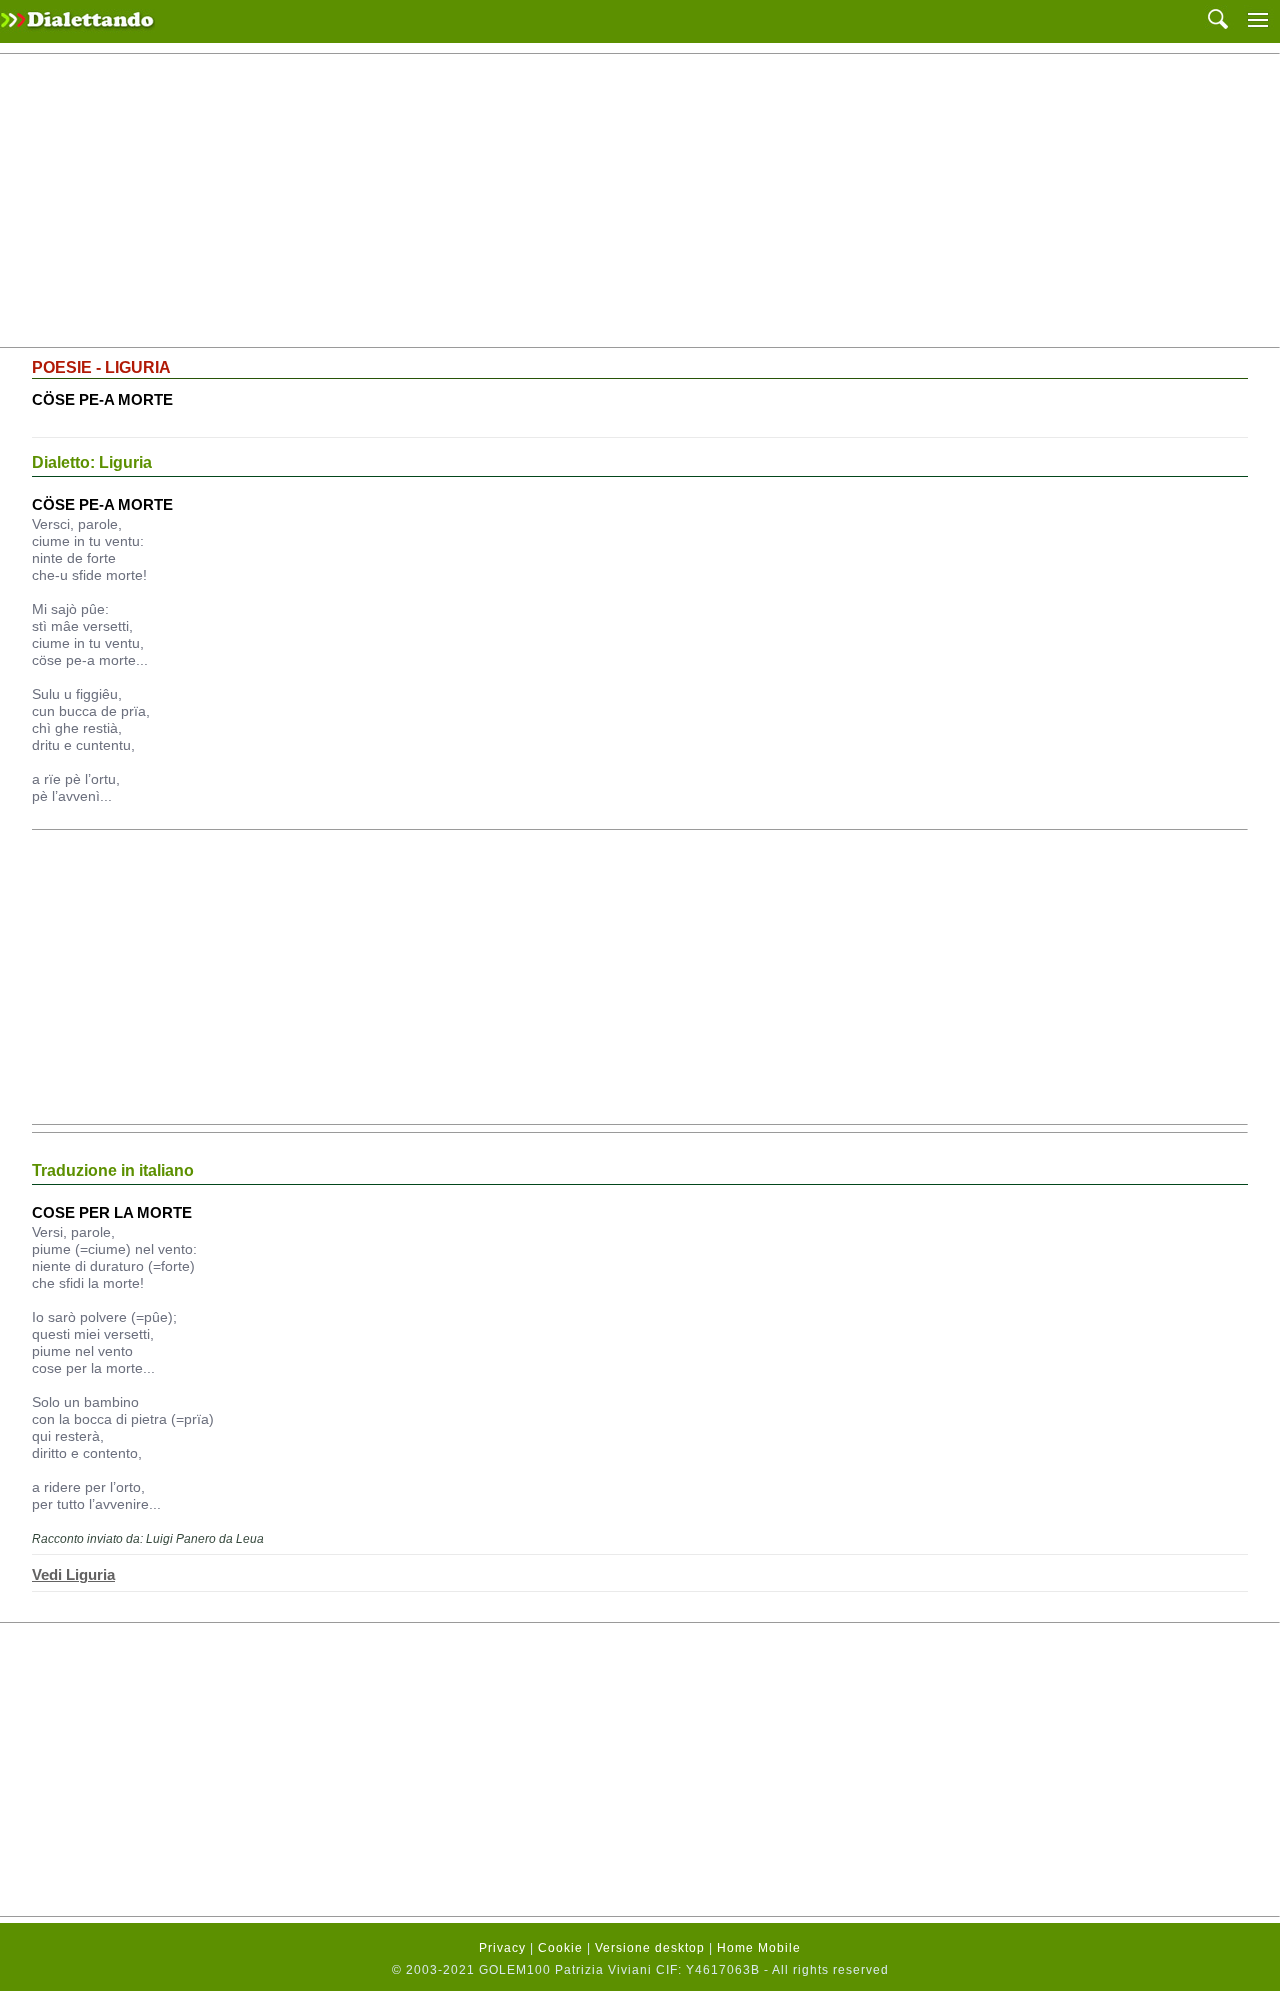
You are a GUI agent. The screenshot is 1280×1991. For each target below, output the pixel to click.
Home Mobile (759, 1948)
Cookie (560, 1948)
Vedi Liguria (73, 1574)
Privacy (502, 1948)
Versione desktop (650, 1948)
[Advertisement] (640, 201)
